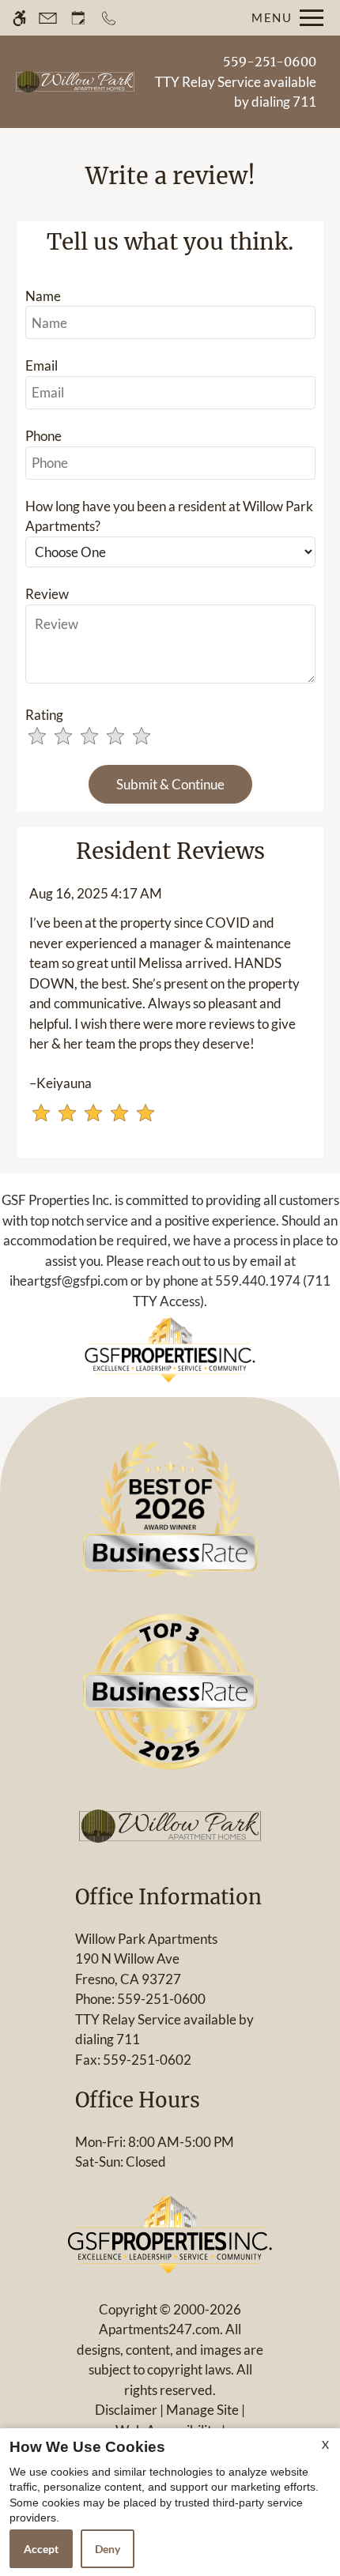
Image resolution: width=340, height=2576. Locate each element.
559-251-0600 (270, 62)
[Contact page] (48, 18)
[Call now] (109, 18)
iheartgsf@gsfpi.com (69, 1280)
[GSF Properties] (170, 1349)
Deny (108, 2549)
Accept (41, 2549)
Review (47, 594)
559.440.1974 (258, 1280)
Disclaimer (126, 2410)
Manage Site (202, 2410)
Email (42, 365)
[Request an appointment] (78, 18)
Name (43, 296)
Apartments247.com (159, 2329)
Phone (43, 436)
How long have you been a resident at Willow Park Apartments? (169, 516)
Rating (44, 715)
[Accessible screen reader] (19, 18)
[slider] (100, 737)
